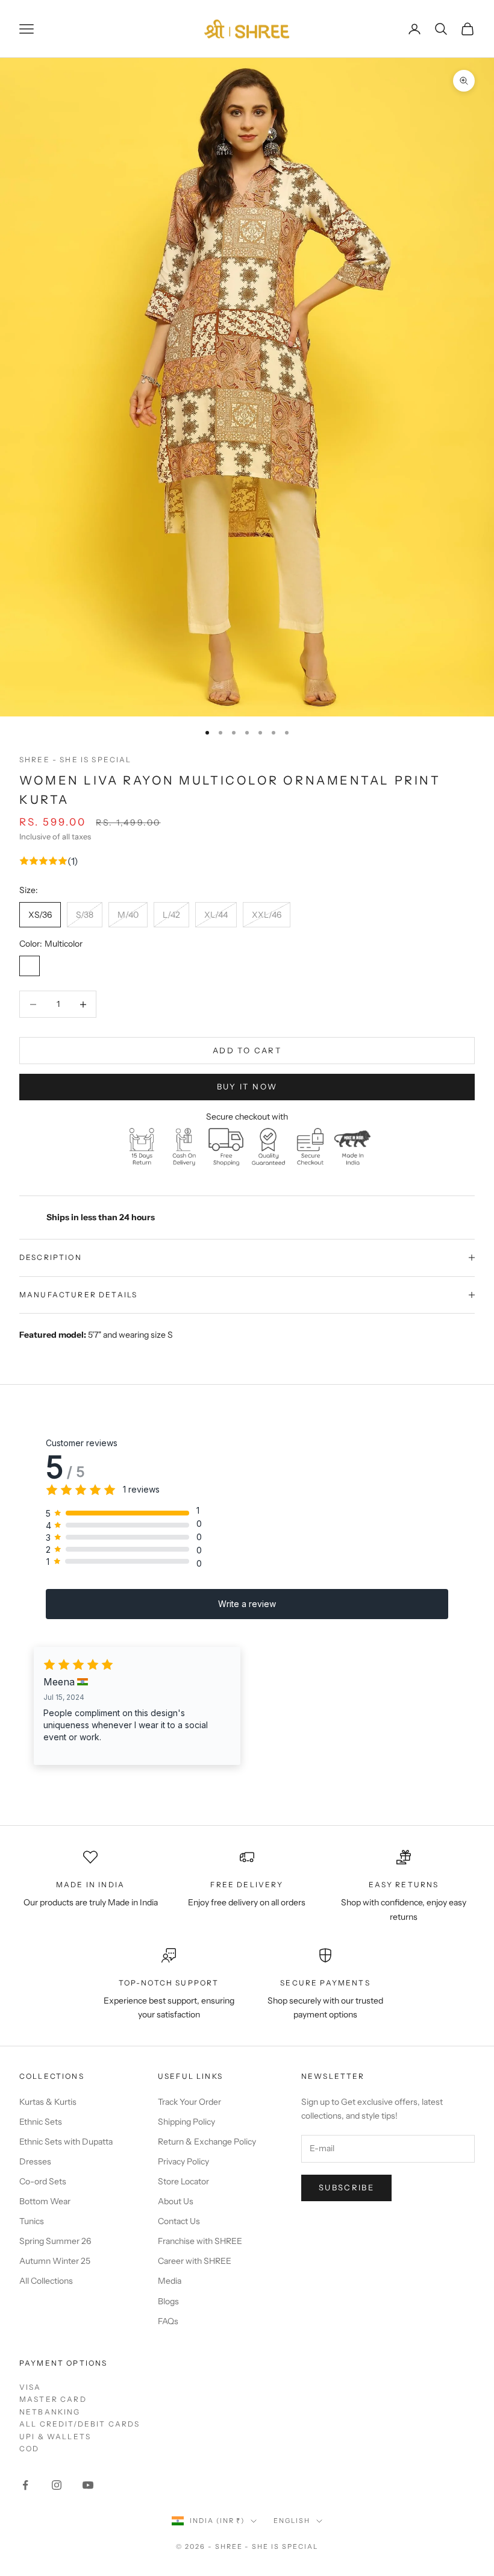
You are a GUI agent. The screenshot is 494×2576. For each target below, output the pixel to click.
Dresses (35, 2161)
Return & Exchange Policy (207, 2142)
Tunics (32, 2221)
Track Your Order (189, 2102)
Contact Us (179, 2221)
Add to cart (247, 1050)
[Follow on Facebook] (25, 2485)
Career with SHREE (195, 2261)
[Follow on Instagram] (57, 2485)
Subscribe (346, 2187)
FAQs (168, 2321)
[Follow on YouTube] (88, 2485)
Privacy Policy (183, 2161)
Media (170, 2281)
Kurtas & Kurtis (48, 2102)
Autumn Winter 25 (55, 2261)
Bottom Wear (45, 2201)
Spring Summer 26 (55, 2241)
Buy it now (247, 1086)
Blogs (168, 2301)
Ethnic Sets (41, 2122)
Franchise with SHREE (200, 2241)
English (292, 2521)
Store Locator (183, 2181)
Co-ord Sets (43, 2181)
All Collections (46, 2281)
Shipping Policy (186, 2122)
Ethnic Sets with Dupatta (66, 2142)
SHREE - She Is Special (76, 760)
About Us (176, 2201)
